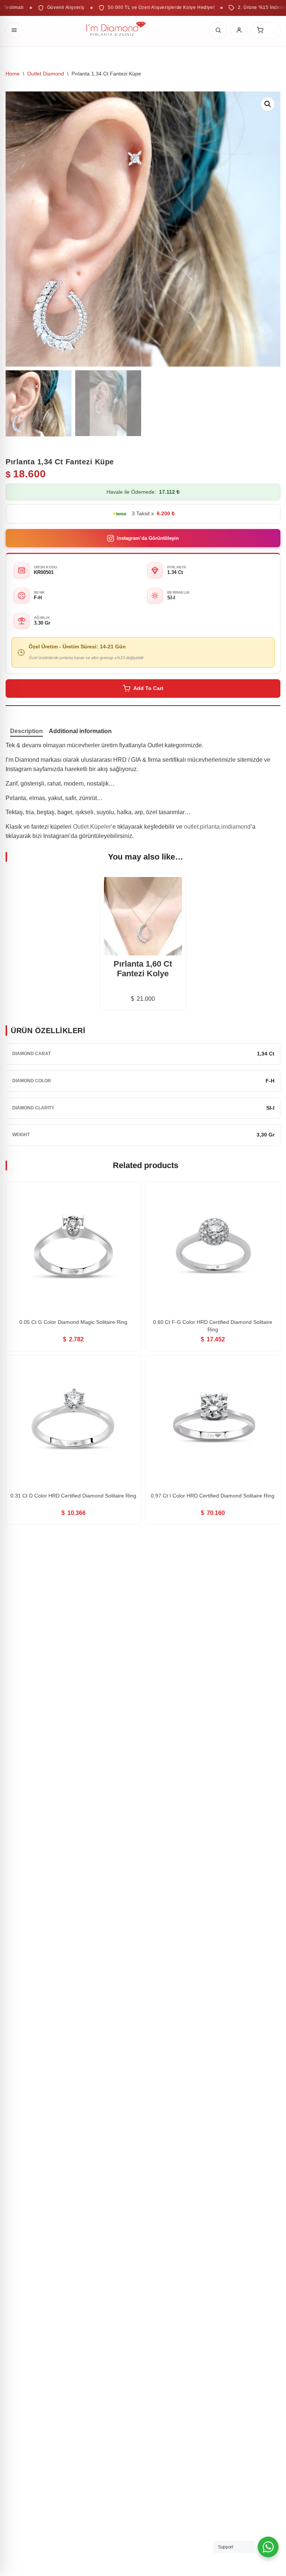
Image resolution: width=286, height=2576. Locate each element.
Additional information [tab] (80, 731)
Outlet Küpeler (92, 827)
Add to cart (148, 688)
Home (13, 74)
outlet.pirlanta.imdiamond (217, 827)
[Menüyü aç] (14, 30)
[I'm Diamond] (116, 30)
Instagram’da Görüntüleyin (148, 538)
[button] (268, 104)
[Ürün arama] (218, 30)
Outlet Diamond (46, 74)
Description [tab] (26, 731)
